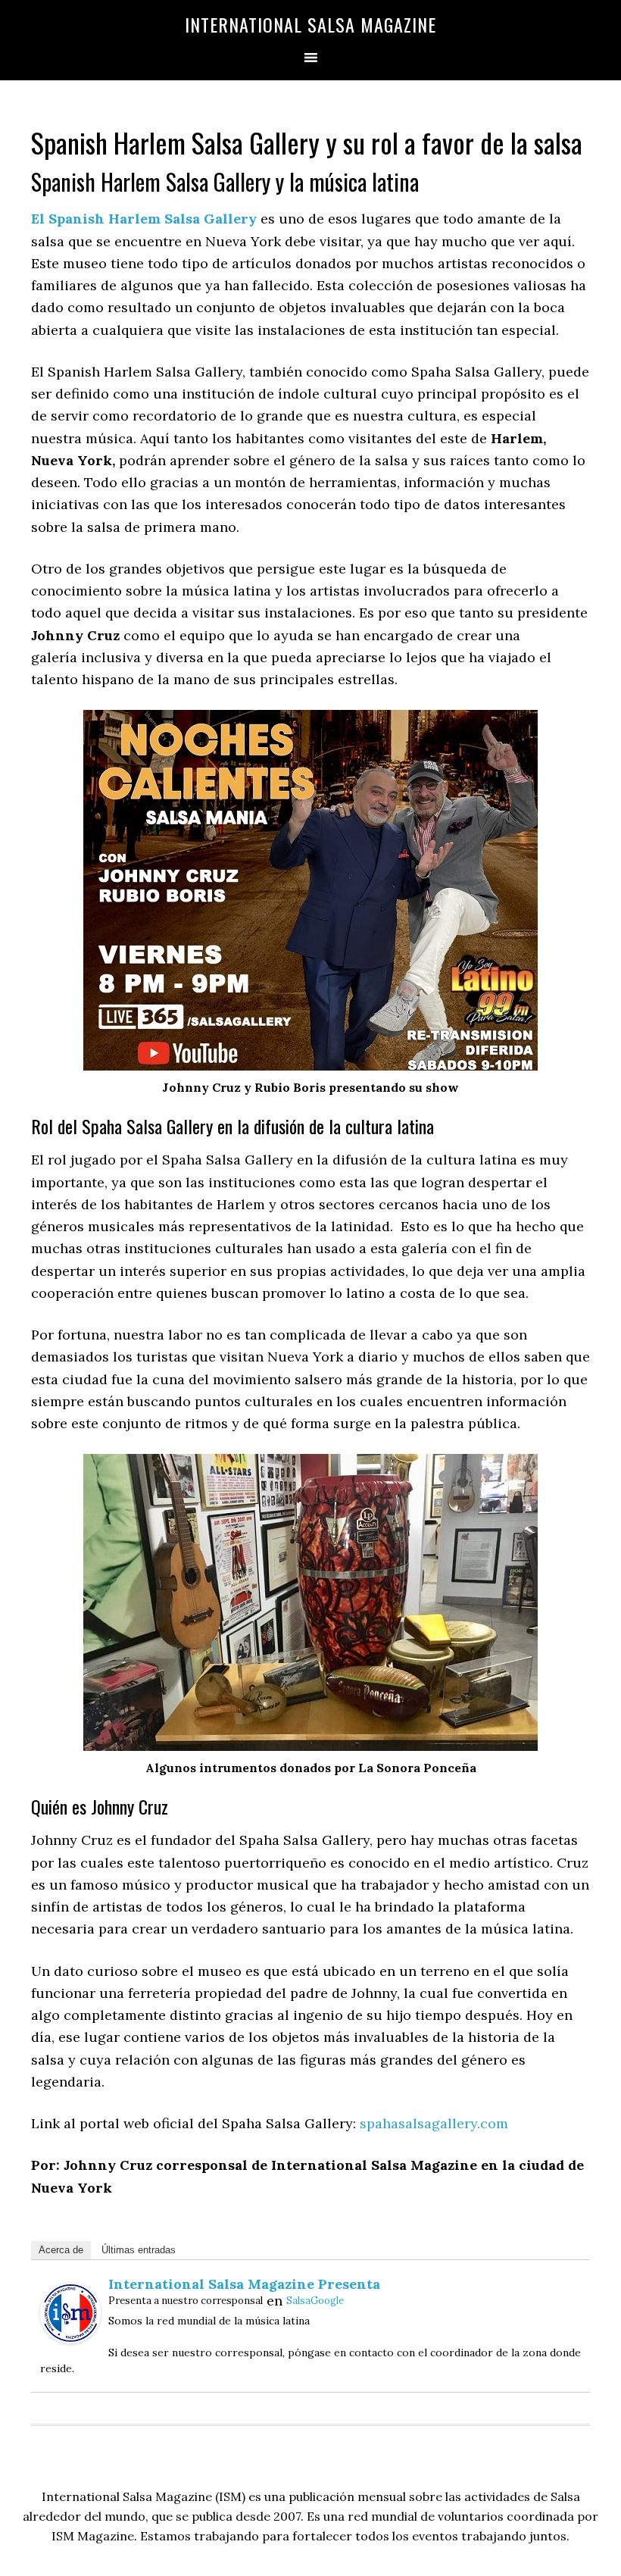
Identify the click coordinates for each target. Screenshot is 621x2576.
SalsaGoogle (315, 2301)
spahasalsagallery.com (434, 2123)
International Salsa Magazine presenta (244, 2284)
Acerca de (61, 2250)
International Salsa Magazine (310, 24)
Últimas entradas (139, 2250)
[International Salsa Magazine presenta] (70, 2338)
